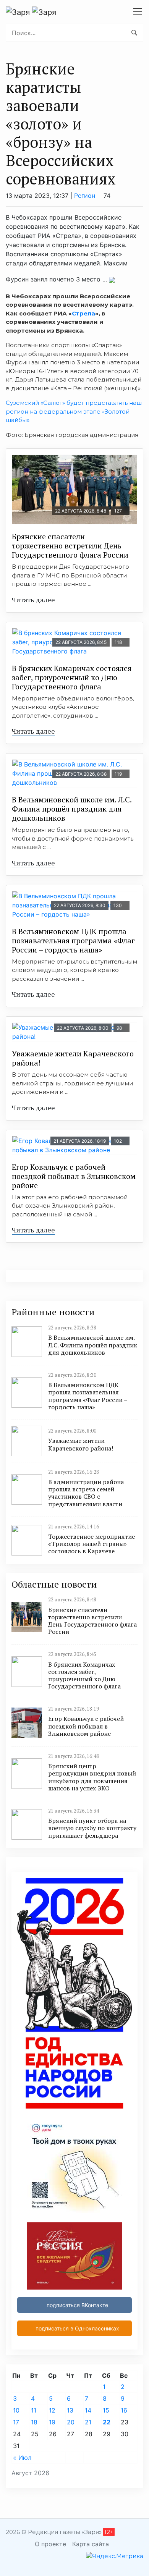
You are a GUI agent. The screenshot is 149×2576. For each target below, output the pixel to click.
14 (88, 2410)
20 (71, 2422)
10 (16, 2410)
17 (16, 2422)
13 (70, 2410)
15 (106, 2410)
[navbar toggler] (138, 12)
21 (88, 2422)
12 (52, 2410)
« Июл (22, 2458)
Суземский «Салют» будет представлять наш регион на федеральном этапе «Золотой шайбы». (74, 411)
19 (52, 2422)
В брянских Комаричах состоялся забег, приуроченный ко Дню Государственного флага (72, 677)
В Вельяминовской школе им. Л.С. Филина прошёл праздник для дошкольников (72, 809)
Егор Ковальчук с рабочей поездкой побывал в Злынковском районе (74, 1176)
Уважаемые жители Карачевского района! (73, 1058)
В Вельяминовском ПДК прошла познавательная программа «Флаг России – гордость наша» (73, 940)
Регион (85, 196)
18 (34, 2422)
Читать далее (33, 600)
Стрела (83, 313)
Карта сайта (91, 2544)
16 (124, 2410)
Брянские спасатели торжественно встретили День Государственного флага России (70, 546)
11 (34, 2410)
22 (107, 2422)
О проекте (50, 2544)
